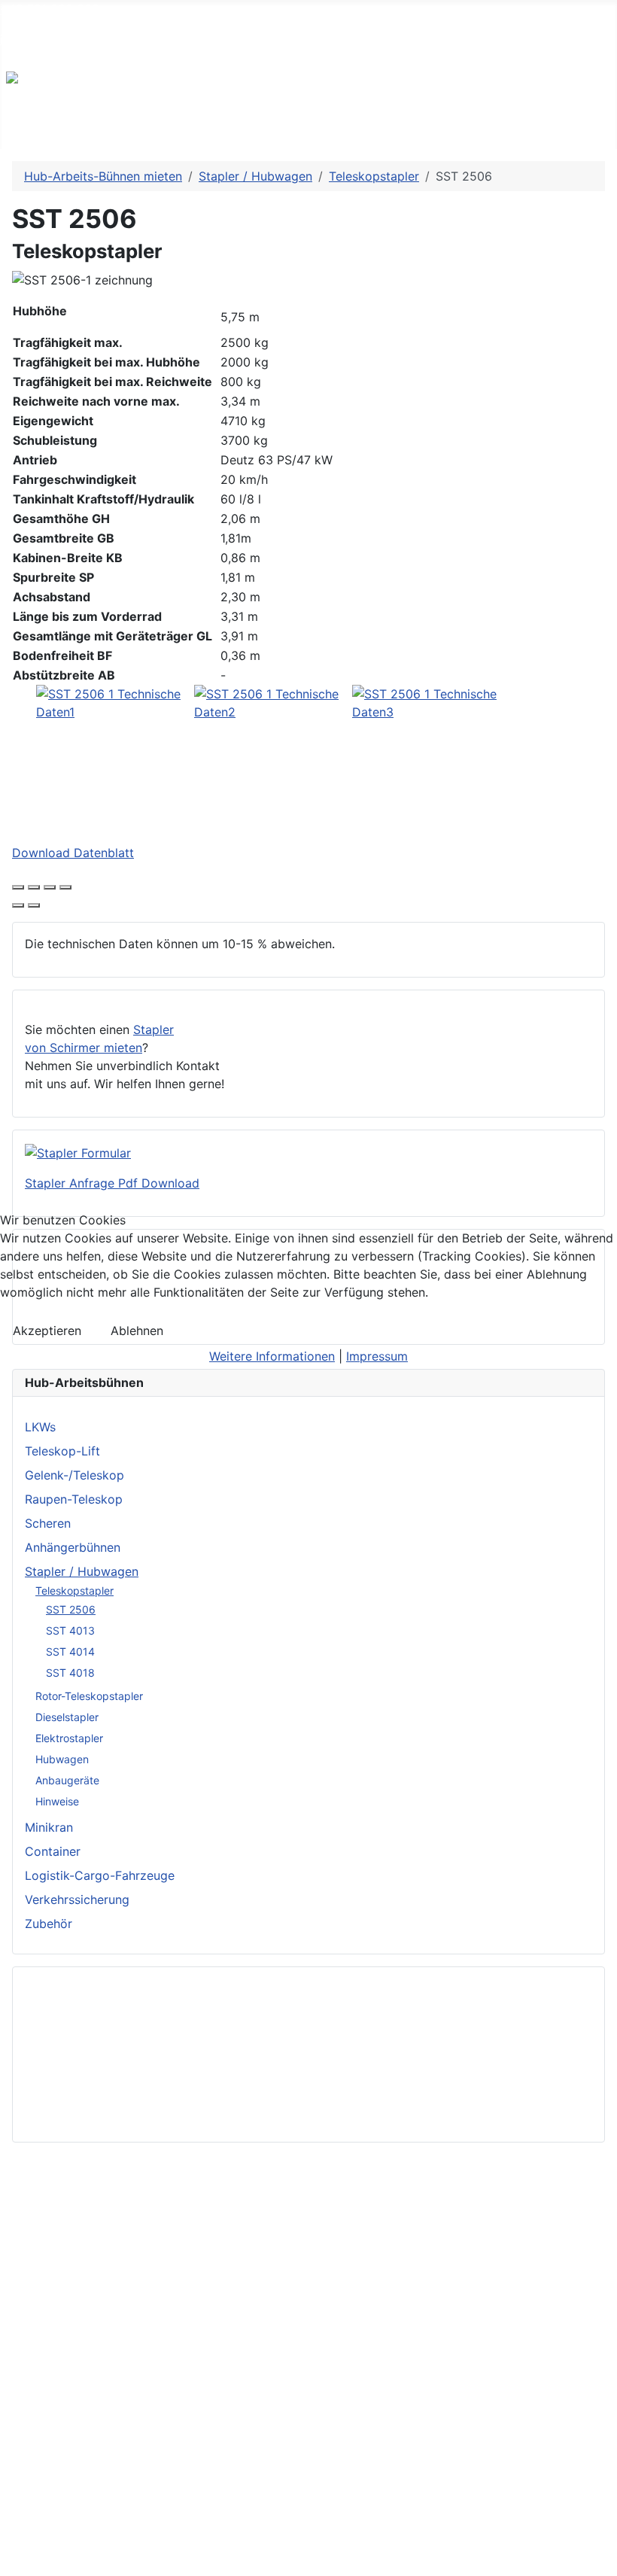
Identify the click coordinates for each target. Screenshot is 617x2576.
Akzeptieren (47, 1331)
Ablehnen (137, 1331)
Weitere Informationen (272, 1356)
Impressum (377, 1356)
